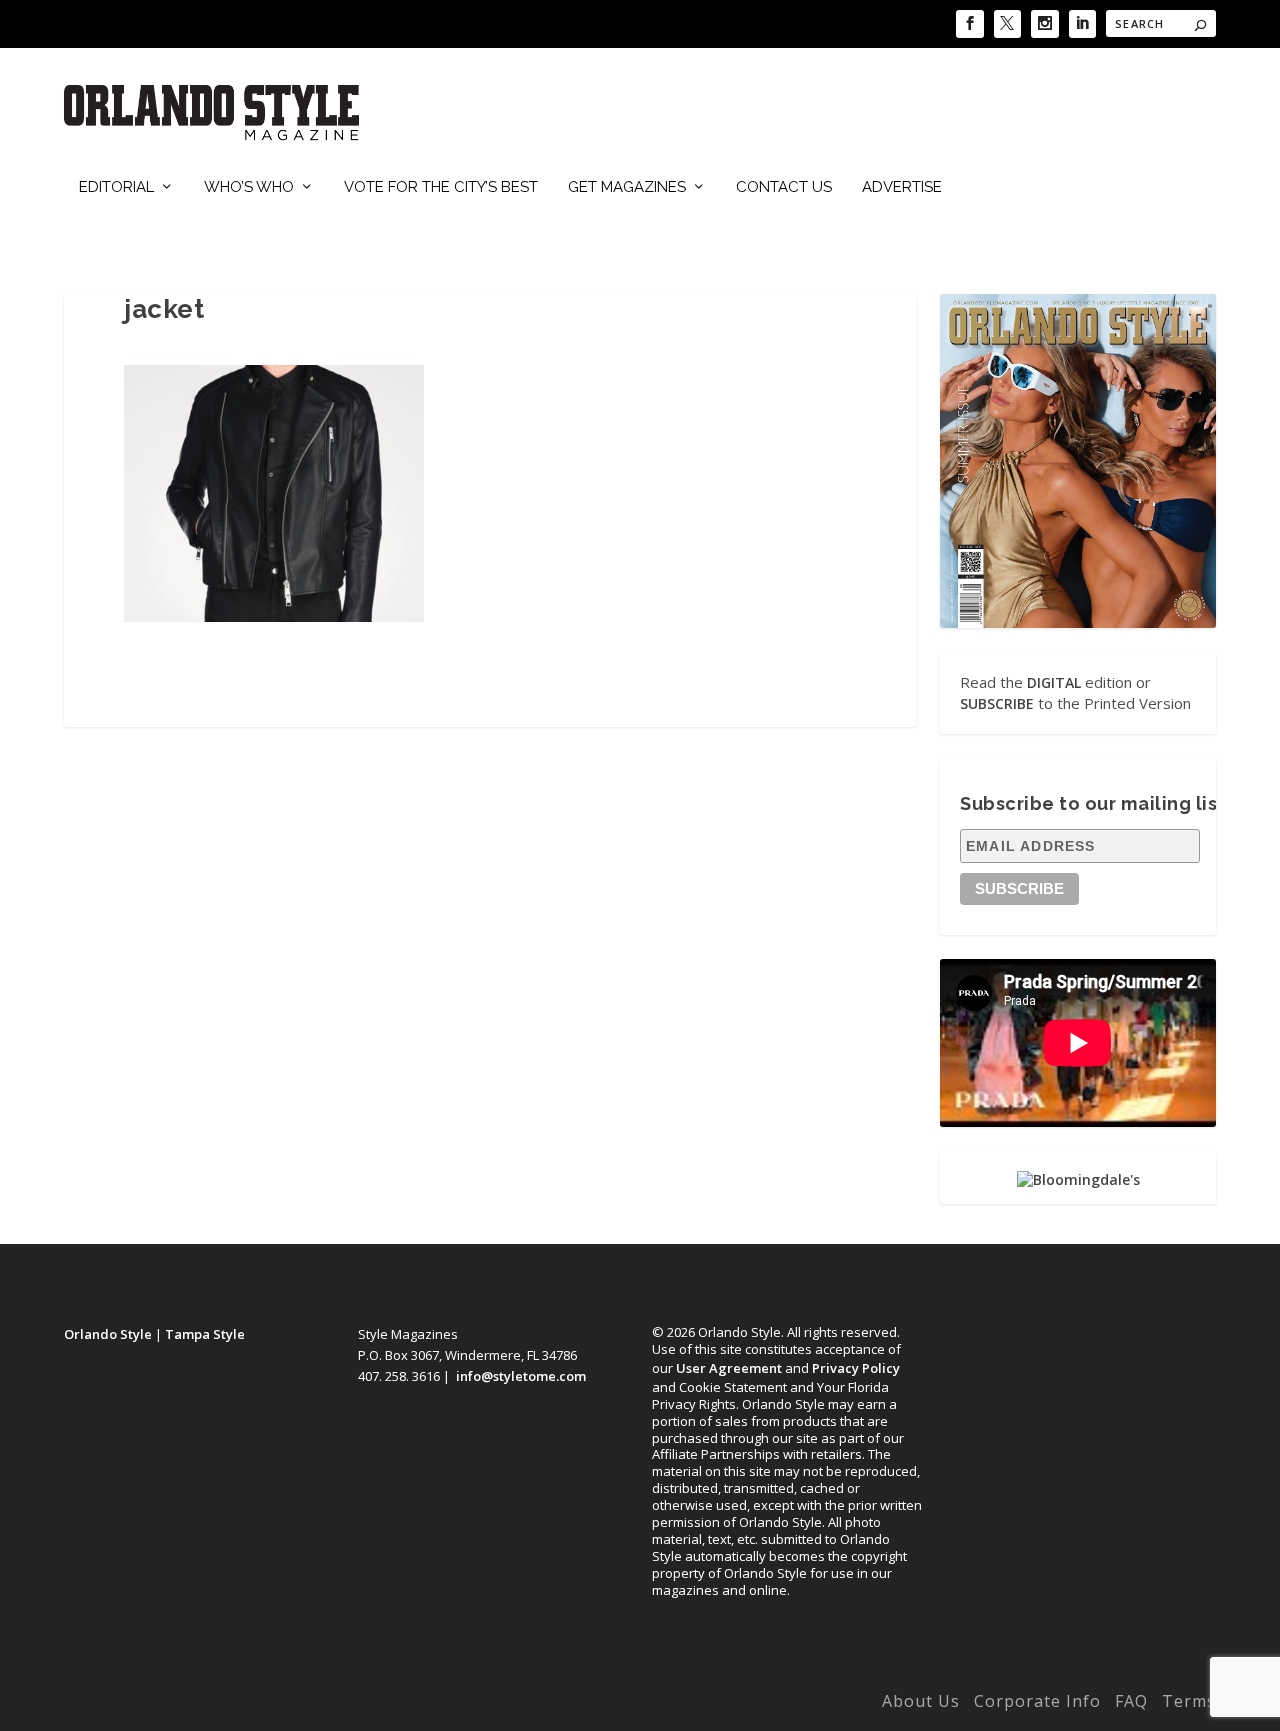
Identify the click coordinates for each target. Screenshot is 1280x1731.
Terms (1189, 1701)
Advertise (902, 187)
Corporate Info (1037, 1701)
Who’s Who (249, 187)
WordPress (376, 1705)
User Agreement (729, 1368)
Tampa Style (205, 1334)
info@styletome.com (521, 1376)
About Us (921, 1701)
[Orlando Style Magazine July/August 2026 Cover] (1078, 461)
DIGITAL (1054, 682)
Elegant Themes (197, 1705)
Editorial (116, 187)
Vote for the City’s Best (441, 187)
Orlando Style (108, 1334)
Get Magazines (627, 187)
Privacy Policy (856, 1368)
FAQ (1131, 1701)
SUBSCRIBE (997, 703)
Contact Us (784, 187)
